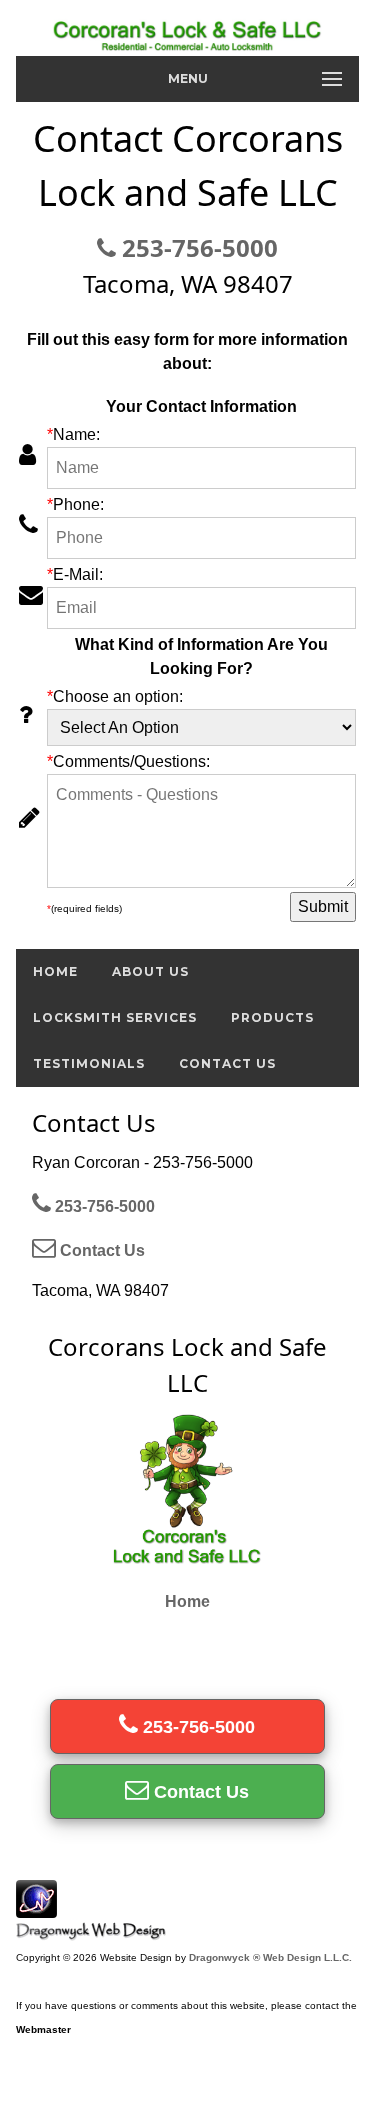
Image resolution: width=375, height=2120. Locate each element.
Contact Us (227, 1063)
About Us (150, 971)
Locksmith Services (115, 1017)
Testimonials (89, 1063)
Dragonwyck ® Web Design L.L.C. (270, 1957)
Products (272, 1017)
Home (55, 971)
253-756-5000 (197, 247)
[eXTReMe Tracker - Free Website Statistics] (36, 1907)
